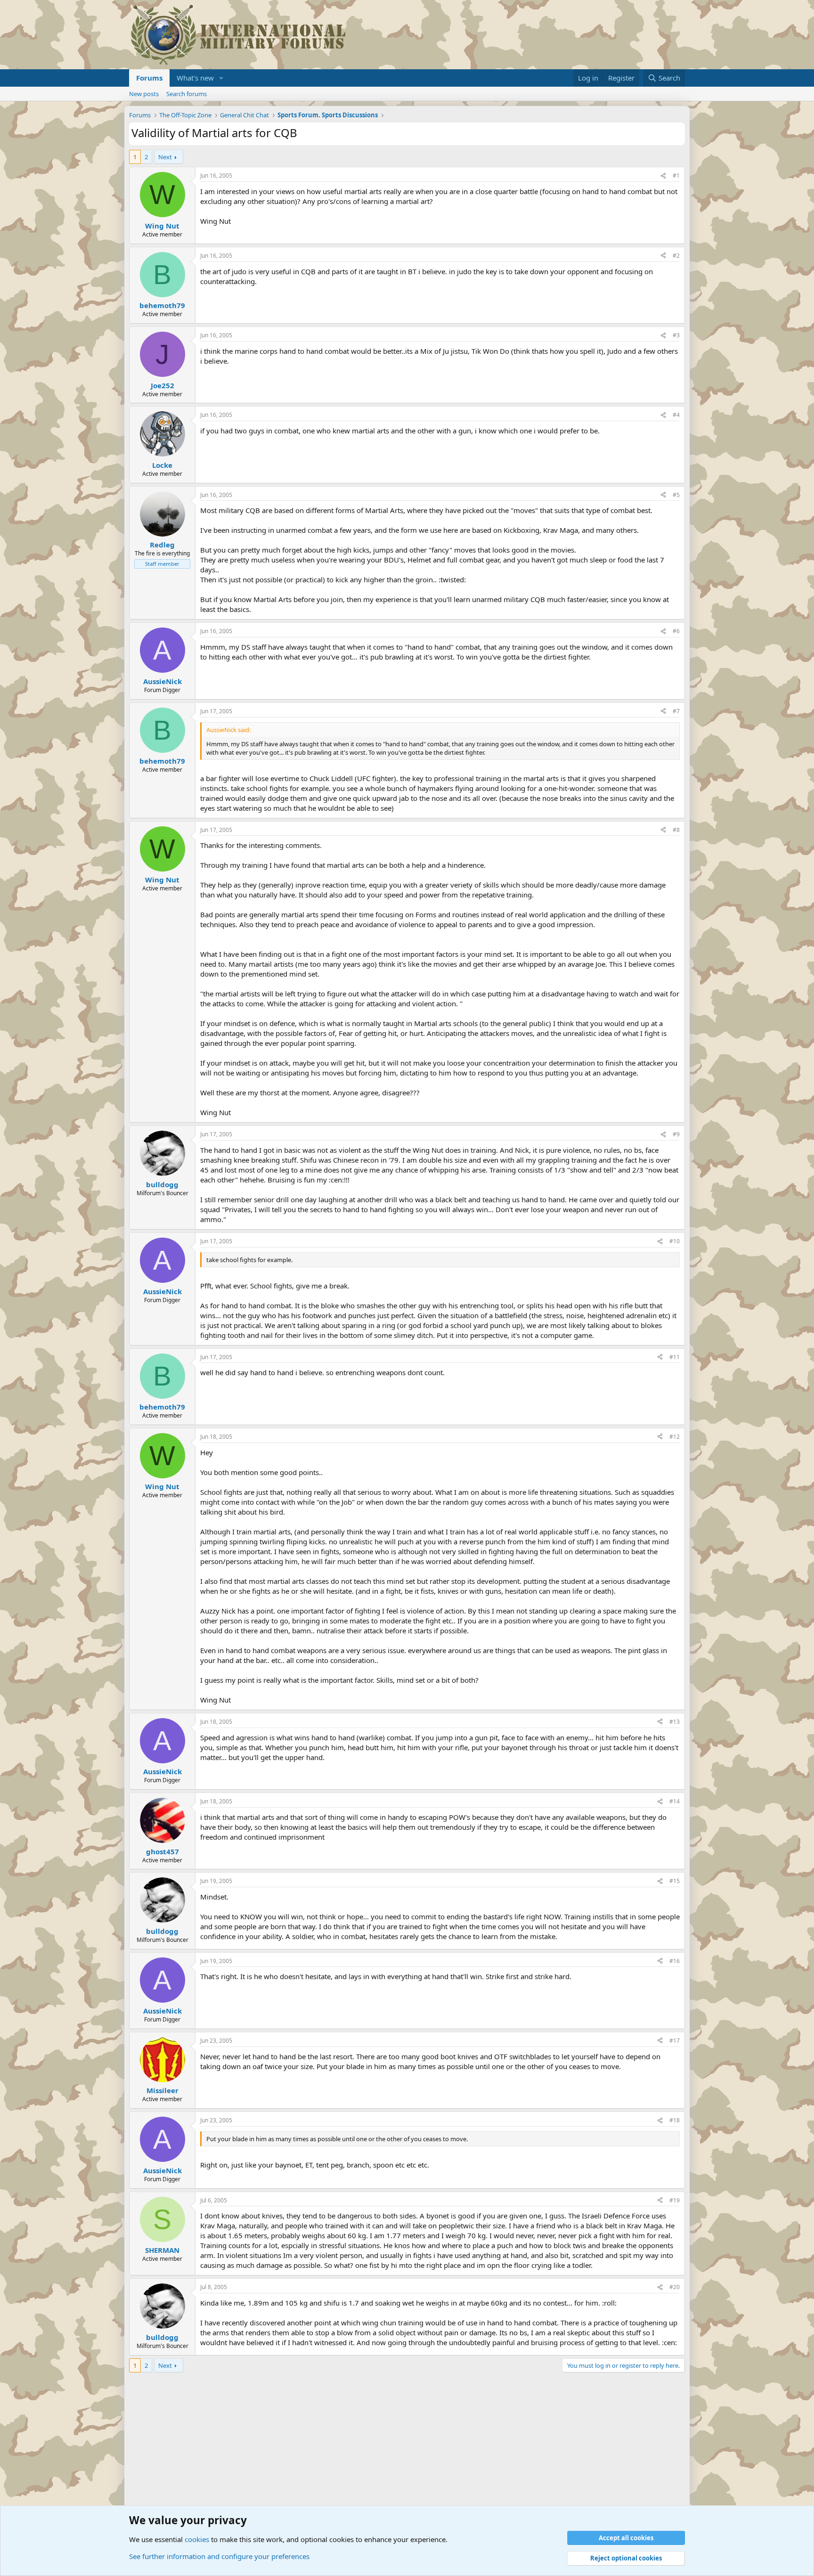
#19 (675, 2200)
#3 (676, 335)
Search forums (187, 94)
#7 (676, 711)
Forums (149, 78)
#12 (675, 1437)
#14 (675, 1801)
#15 (675, 1881)
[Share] (663, 176)
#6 (676, 631)
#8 (676, 830)
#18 (675, 2120)
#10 (675, 1241)
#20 (675, 2287)
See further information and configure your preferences (219, 2556)
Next (165, 157)
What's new (195, 78)
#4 (676, 415)
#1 (676, 175)
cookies (197, 2539)
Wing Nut (162, 226)
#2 (676, 256)
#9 (676, 1134)
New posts (144, 94)
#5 (676, 495)
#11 (675, 1357)
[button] (221, 78)
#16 (675, 1961)
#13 (675, 1722)
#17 (675, 2041)
